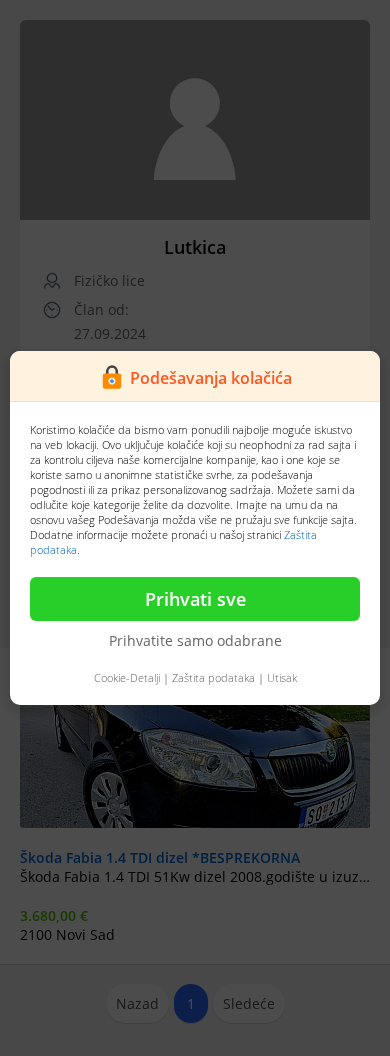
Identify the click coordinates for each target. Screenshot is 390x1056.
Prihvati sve (195, 599)
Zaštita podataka (213, 677)
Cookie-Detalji (127, 677)
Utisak (282, 677)
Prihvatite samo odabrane (195, 640)
